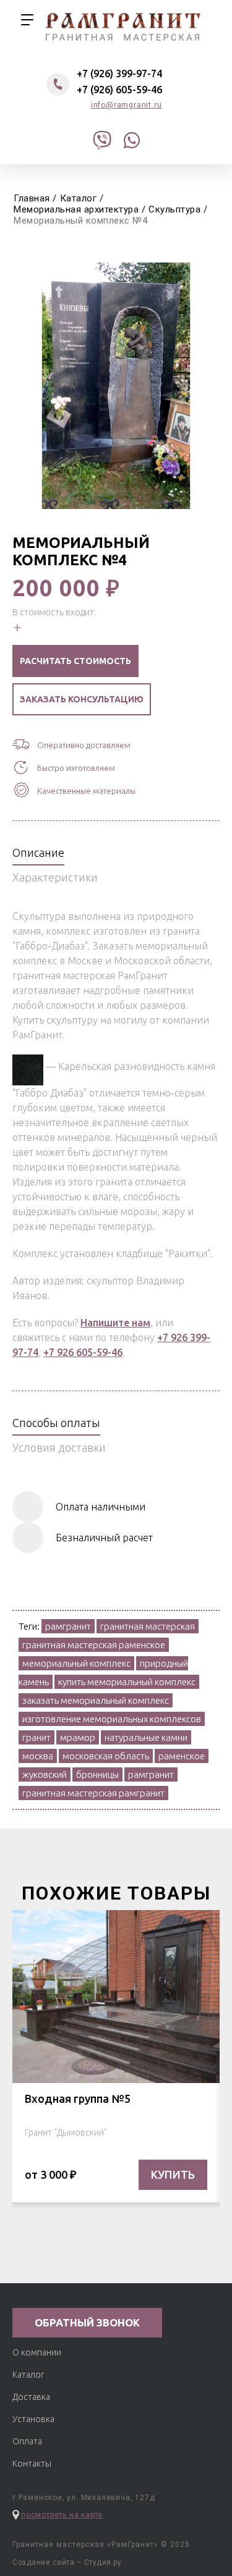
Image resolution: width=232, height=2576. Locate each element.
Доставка (31, 2397)
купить (173, 2174)
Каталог (79, 198)
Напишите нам (115, 1323)
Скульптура (174, 209)
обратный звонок (87, 2322)
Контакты (32, 2464)
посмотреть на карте (62, 2515)
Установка (33, 2419)
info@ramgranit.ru (127, 105)
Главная (32, 198)
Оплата (27, 2441)
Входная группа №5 (78, 2098)
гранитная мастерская (123, 27)
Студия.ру (103, 2562)
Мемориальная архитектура (76, 209)
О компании (37, 2352)
